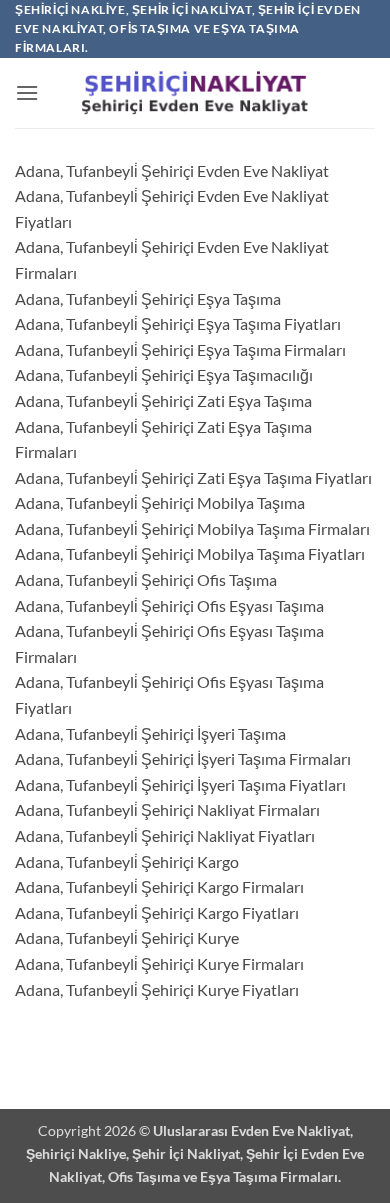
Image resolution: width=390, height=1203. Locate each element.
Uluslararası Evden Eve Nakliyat (251, 1130)
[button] (27, 92)
